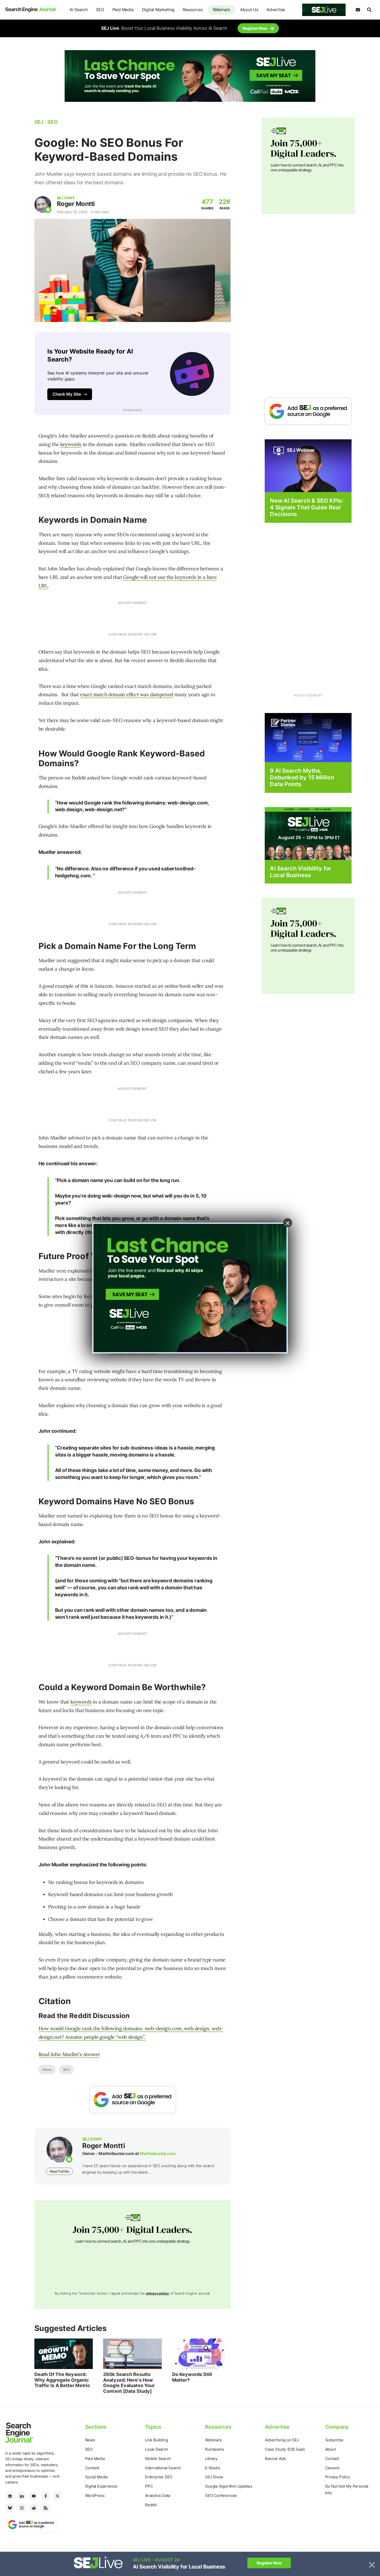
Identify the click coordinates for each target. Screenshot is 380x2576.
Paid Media (123, 10)
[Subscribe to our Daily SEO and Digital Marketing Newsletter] (358, 10)
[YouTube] (34, 2496)
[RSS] (45, 2508)
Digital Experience (101, 2486)
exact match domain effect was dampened (127, 694)
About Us (249, 10)
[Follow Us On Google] (133, 2100)
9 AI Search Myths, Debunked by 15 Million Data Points (302, 777)
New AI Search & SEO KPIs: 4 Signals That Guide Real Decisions (307, 507)
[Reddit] (34, 2508)
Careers (332, 2468)
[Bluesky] (10, 2508)
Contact (332, 2459)
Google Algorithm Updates (229, 2486)
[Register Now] (308, 465)
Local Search (157, 2449)
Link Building (156, 2440)
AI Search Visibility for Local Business (301, 872)
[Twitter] (57, 2496)
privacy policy (158, 2293)
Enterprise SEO (159, 2477)
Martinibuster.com (158, 2153)
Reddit (151, 2505)
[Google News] (10, 2496)
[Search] (369, 10)
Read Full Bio (59, 2171)
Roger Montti (76, 204)
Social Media (96, 2477)
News (47, 2069)
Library (211, 2459)
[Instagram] (22, 2508)
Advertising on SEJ (282, 2440)
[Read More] (308, 737)
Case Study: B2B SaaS (285, 2449)
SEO (100, 10)
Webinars (221, 10)
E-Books (213, 2468)
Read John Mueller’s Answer (69, 2054)
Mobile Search (158, 2459)
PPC (149, 2486)
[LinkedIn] (22, 2496)
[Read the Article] (64, 2354)
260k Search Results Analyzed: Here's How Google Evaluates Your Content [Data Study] (129, 2383)
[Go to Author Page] (43, 205)
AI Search (79, 10)
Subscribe (334, 2440)
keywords (71, 444)
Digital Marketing (158, 10)
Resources (193, 10)
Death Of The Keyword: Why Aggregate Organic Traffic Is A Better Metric (62, 2380)
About (330, 2449)
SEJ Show (214, 2477)
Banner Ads (275, 2459)
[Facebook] (45, 2496)
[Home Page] (31, 10)
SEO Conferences (221, 2495)
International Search (163, 2468)
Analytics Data (158, 2495)
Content (92, 2468)
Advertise (276, 10)
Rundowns (214, 2449)
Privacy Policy (338, 2477)
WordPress (95, 2495)
